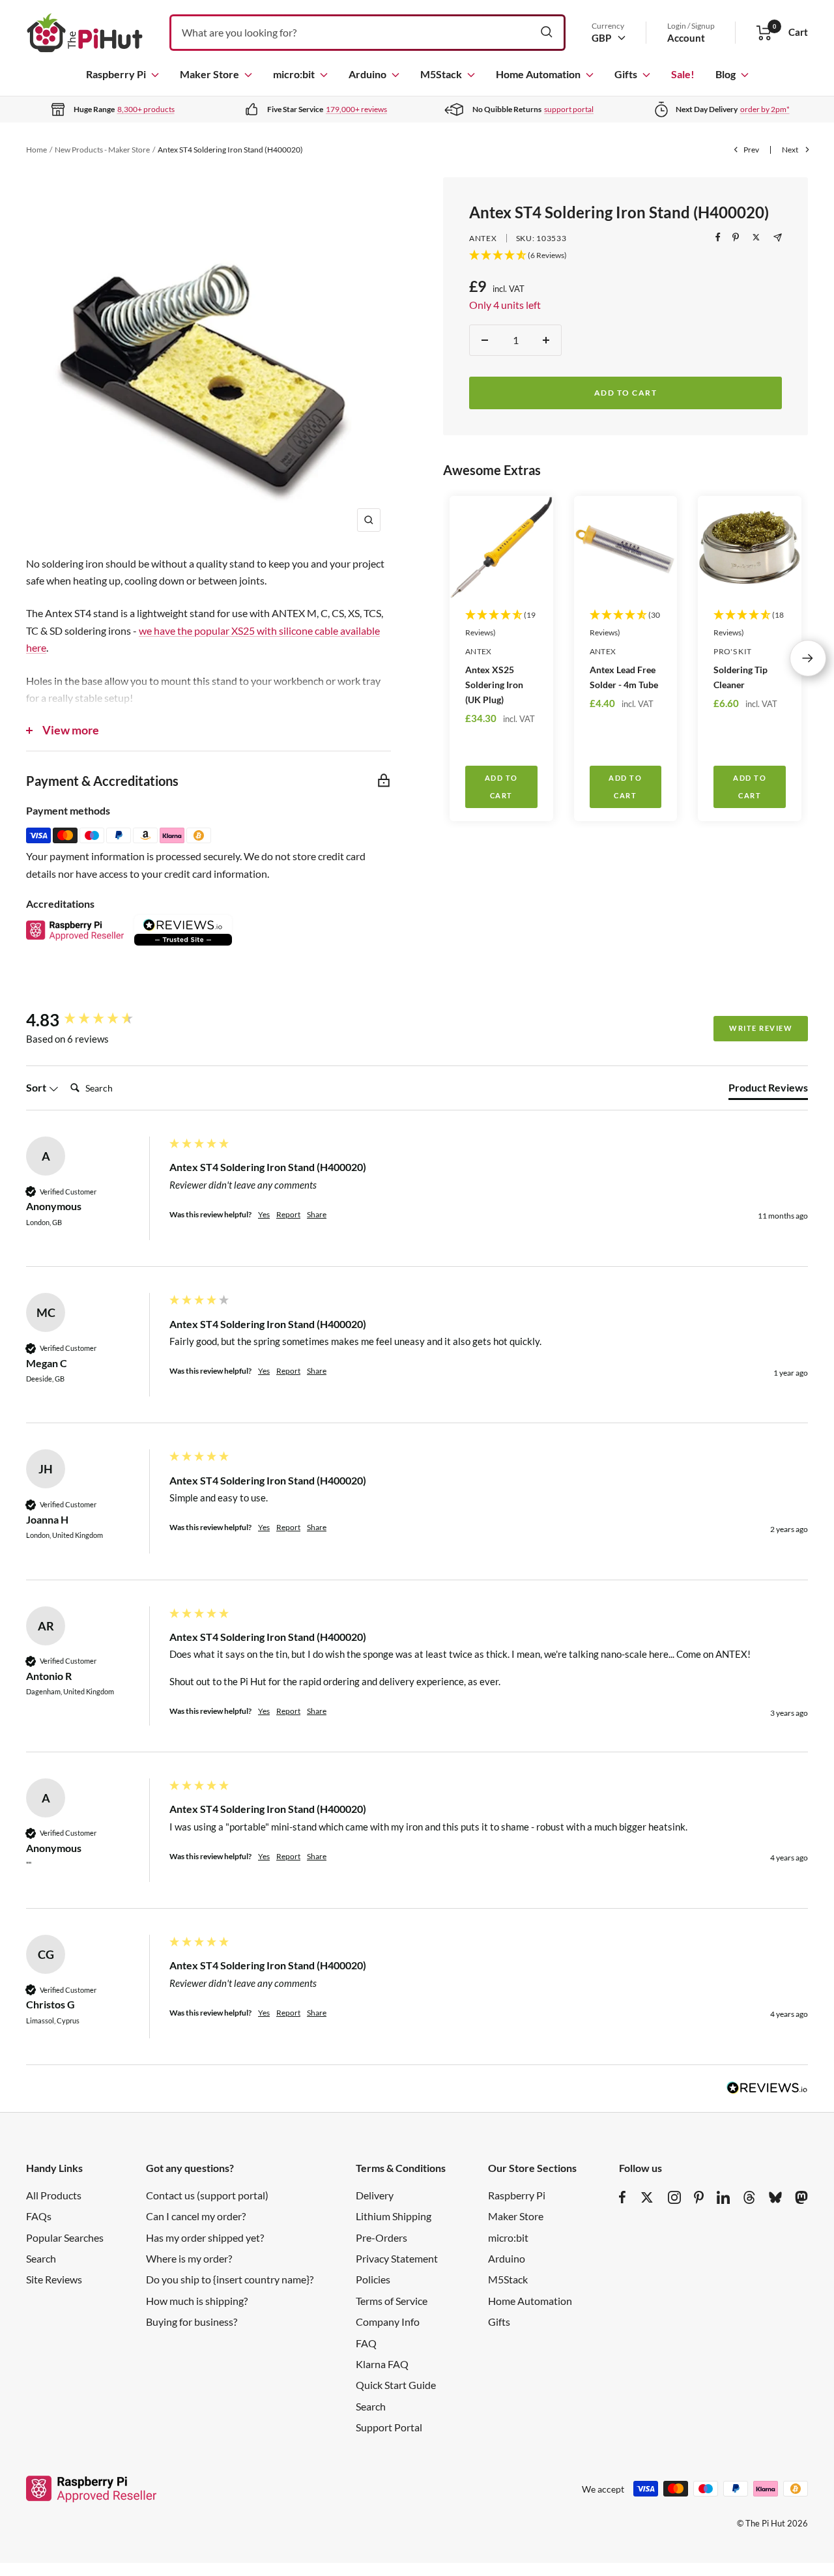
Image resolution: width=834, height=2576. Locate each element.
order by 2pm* (765, 109)
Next (790, 150)
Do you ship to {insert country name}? (230, 2279)
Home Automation (538, 74)
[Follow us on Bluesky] (775, 2197)
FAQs (39, 2216)
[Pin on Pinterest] (736, 237)
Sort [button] (37, 1087)
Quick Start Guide (396, 2385)
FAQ (366, 2343)
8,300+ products (146, 109)
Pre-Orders (381, 2237)
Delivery (375, 2195)
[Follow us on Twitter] (647, 2197)
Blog (726, 74)
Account (686, 38)
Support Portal (389, 2427)
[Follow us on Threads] (749, 2197)
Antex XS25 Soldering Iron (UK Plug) (494, 685)
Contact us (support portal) (207, 2195)
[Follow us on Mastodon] (801, 2197)
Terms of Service (392, 2301)
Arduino (367, 74)
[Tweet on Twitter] (756, 237)
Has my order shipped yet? (205, 2237)
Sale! (683, 74)
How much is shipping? (197, 2301)
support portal (569, 109)
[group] (94, 1020)
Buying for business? (192, 2322)
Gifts (626, 74)
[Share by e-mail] (778, 238)
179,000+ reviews (356, 109)
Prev (751, 150)
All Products (54, 2195)
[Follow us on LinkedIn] (723, 2197)
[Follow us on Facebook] (623, 2197)
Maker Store (209, 74)
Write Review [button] (761, 1028)
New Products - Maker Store (102, 150)
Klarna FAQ (382, 2364)
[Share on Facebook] (718, 237)
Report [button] (288, 1214)
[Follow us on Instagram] (674, 2197)
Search (41, 2258)
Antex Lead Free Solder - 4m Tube (624, 677)
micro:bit (294, 74)
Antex (483, 238)
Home (36, 150)
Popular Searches (65, 2237)
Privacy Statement (397, 2258)
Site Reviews (54, 2279)
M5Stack (441, 74)
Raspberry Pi (116, 74)
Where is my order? (189, 2258)
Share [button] (317, 1214)
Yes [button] (264, 1214)
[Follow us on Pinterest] (699, 2197)
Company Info (388, 2322)
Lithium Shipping (394, 2216)
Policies (373, 2279)
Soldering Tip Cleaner (741, 677)
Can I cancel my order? (196, 2216)
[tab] (768, 1090)
